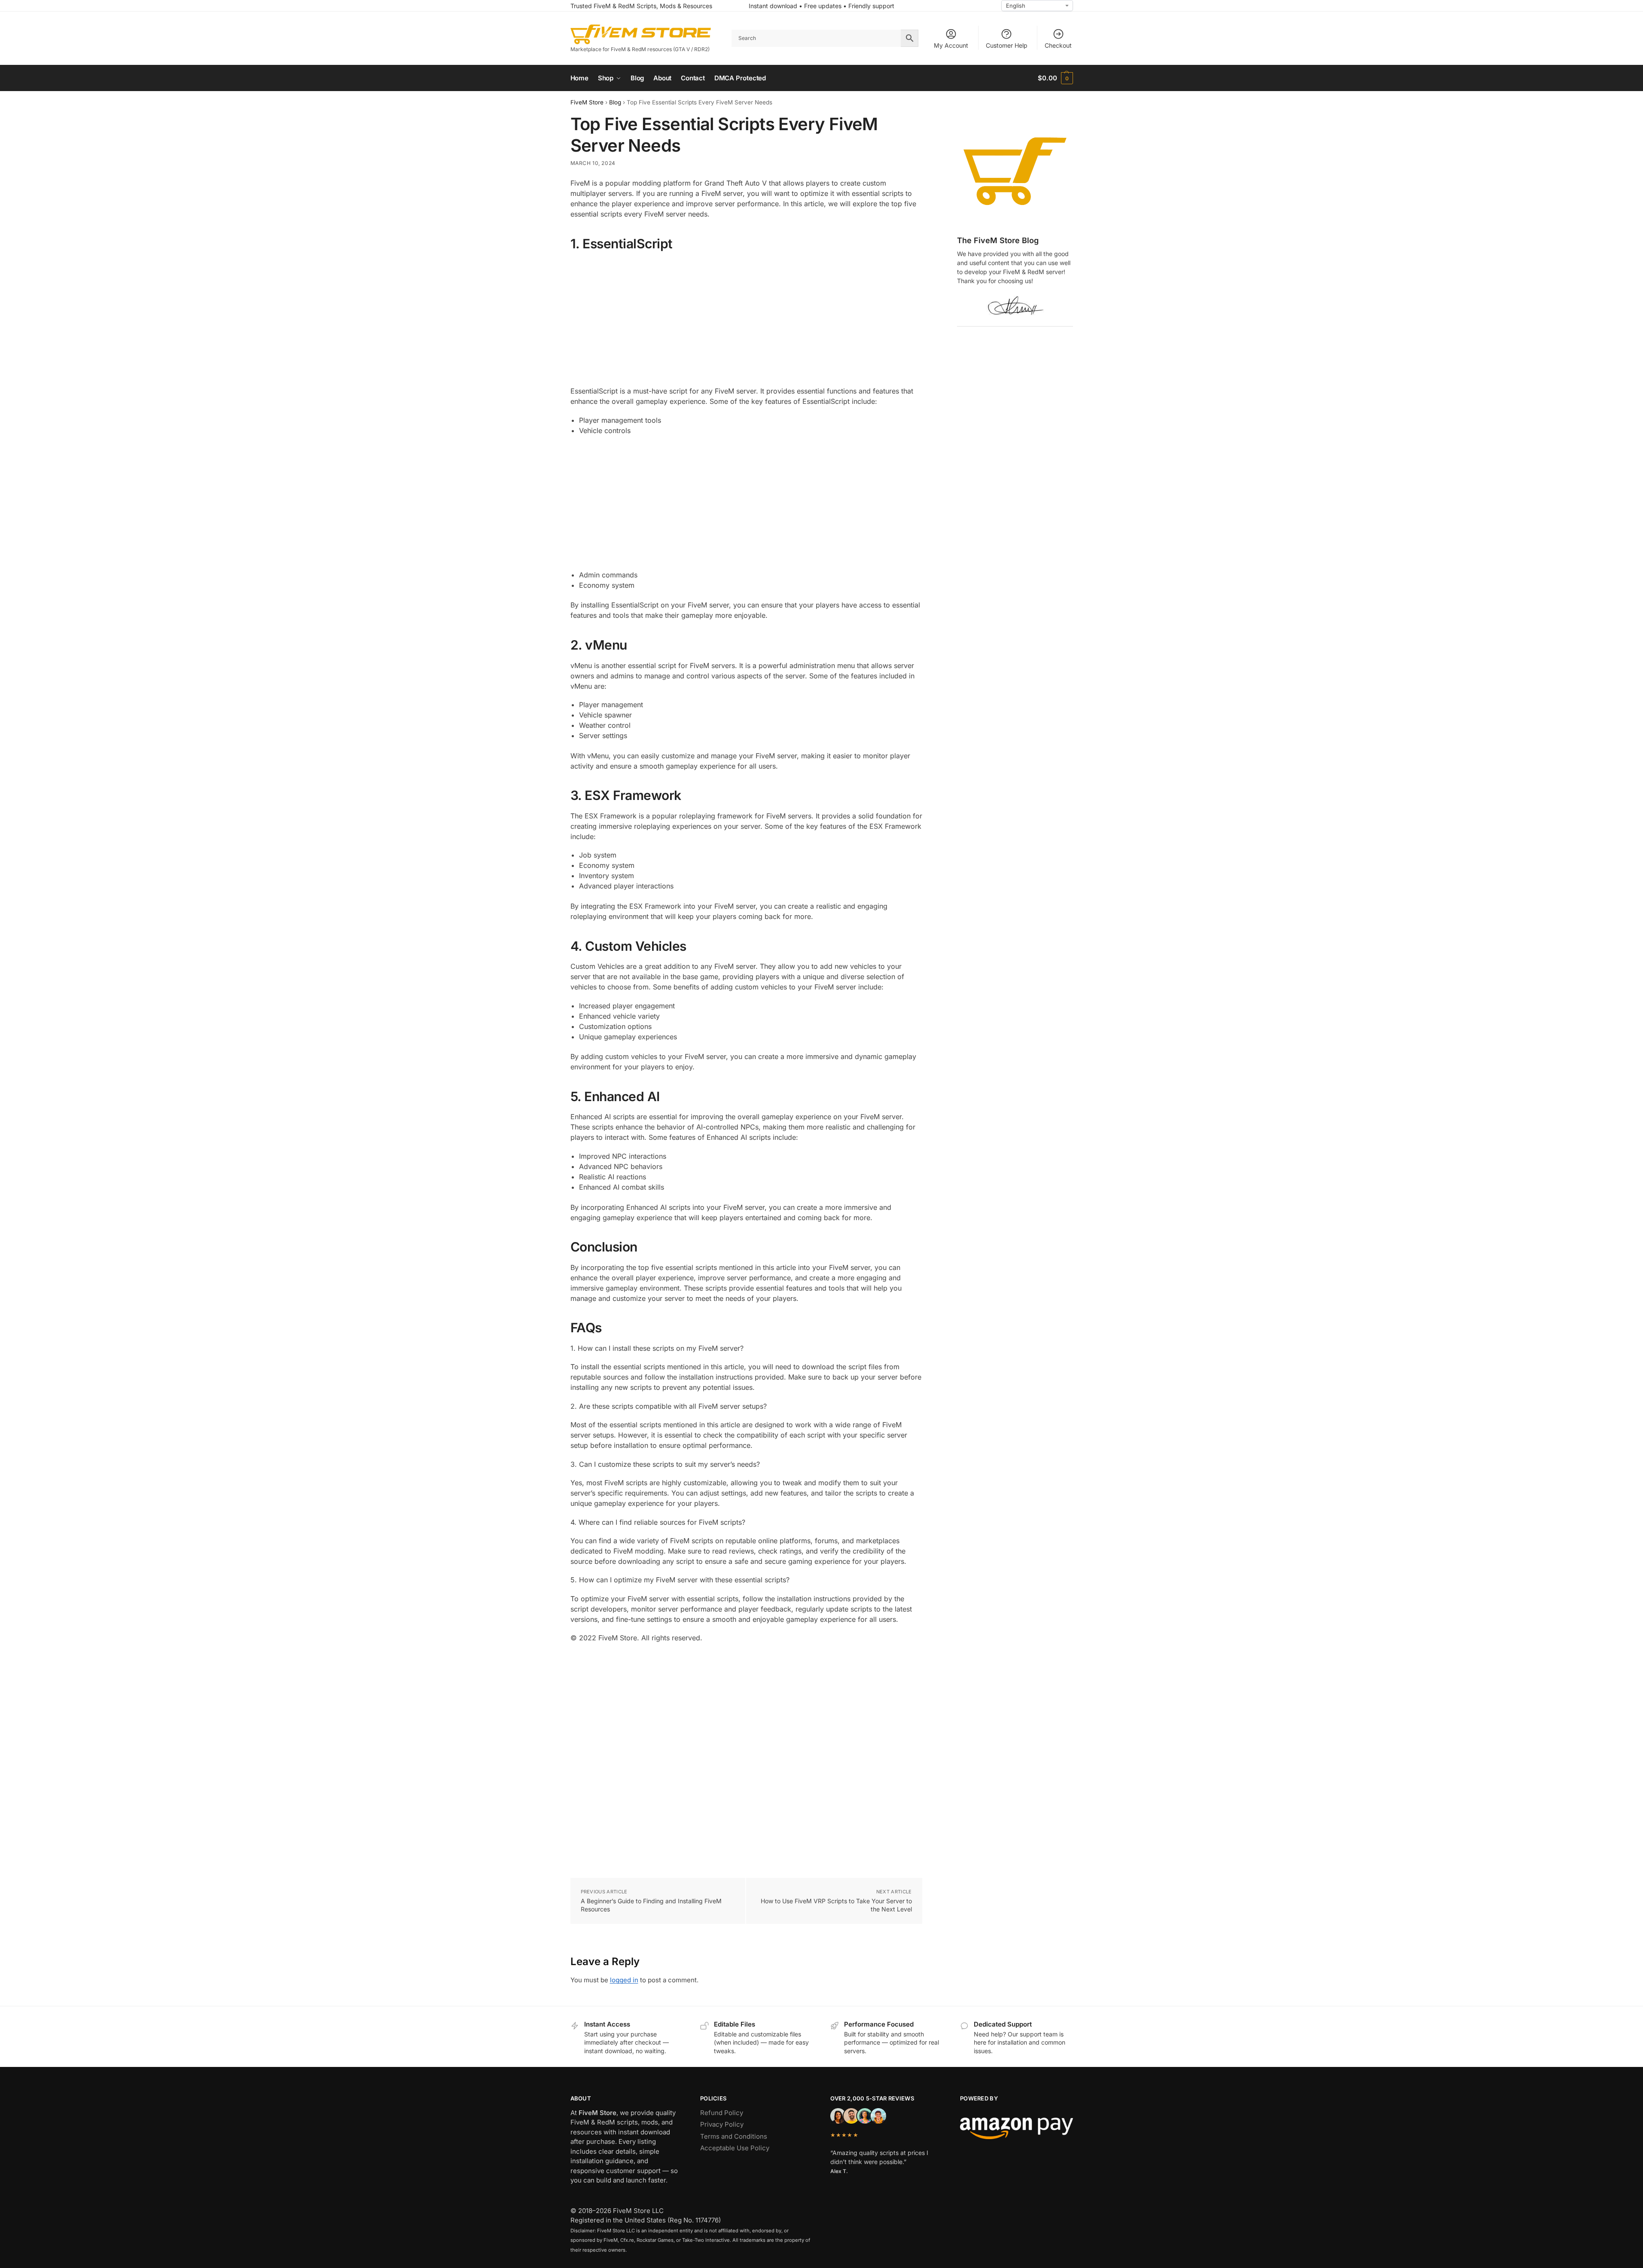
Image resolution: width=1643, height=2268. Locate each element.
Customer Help (1007, 45)
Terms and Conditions (734, 2136)
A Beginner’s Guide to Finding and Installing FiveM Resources (651, 1905)
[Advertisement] (746, 319)
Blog (615, 102)
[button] (1055, 78)
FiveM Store (587, 102)
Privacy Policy (722, 2124)
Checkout (1058, 45)
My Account (951, 45)
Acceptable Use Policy (735, 2148)
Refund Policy (722, 2113)
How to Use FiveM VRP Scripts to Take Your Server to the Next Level (836, 1905)
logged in (624, 1980)
